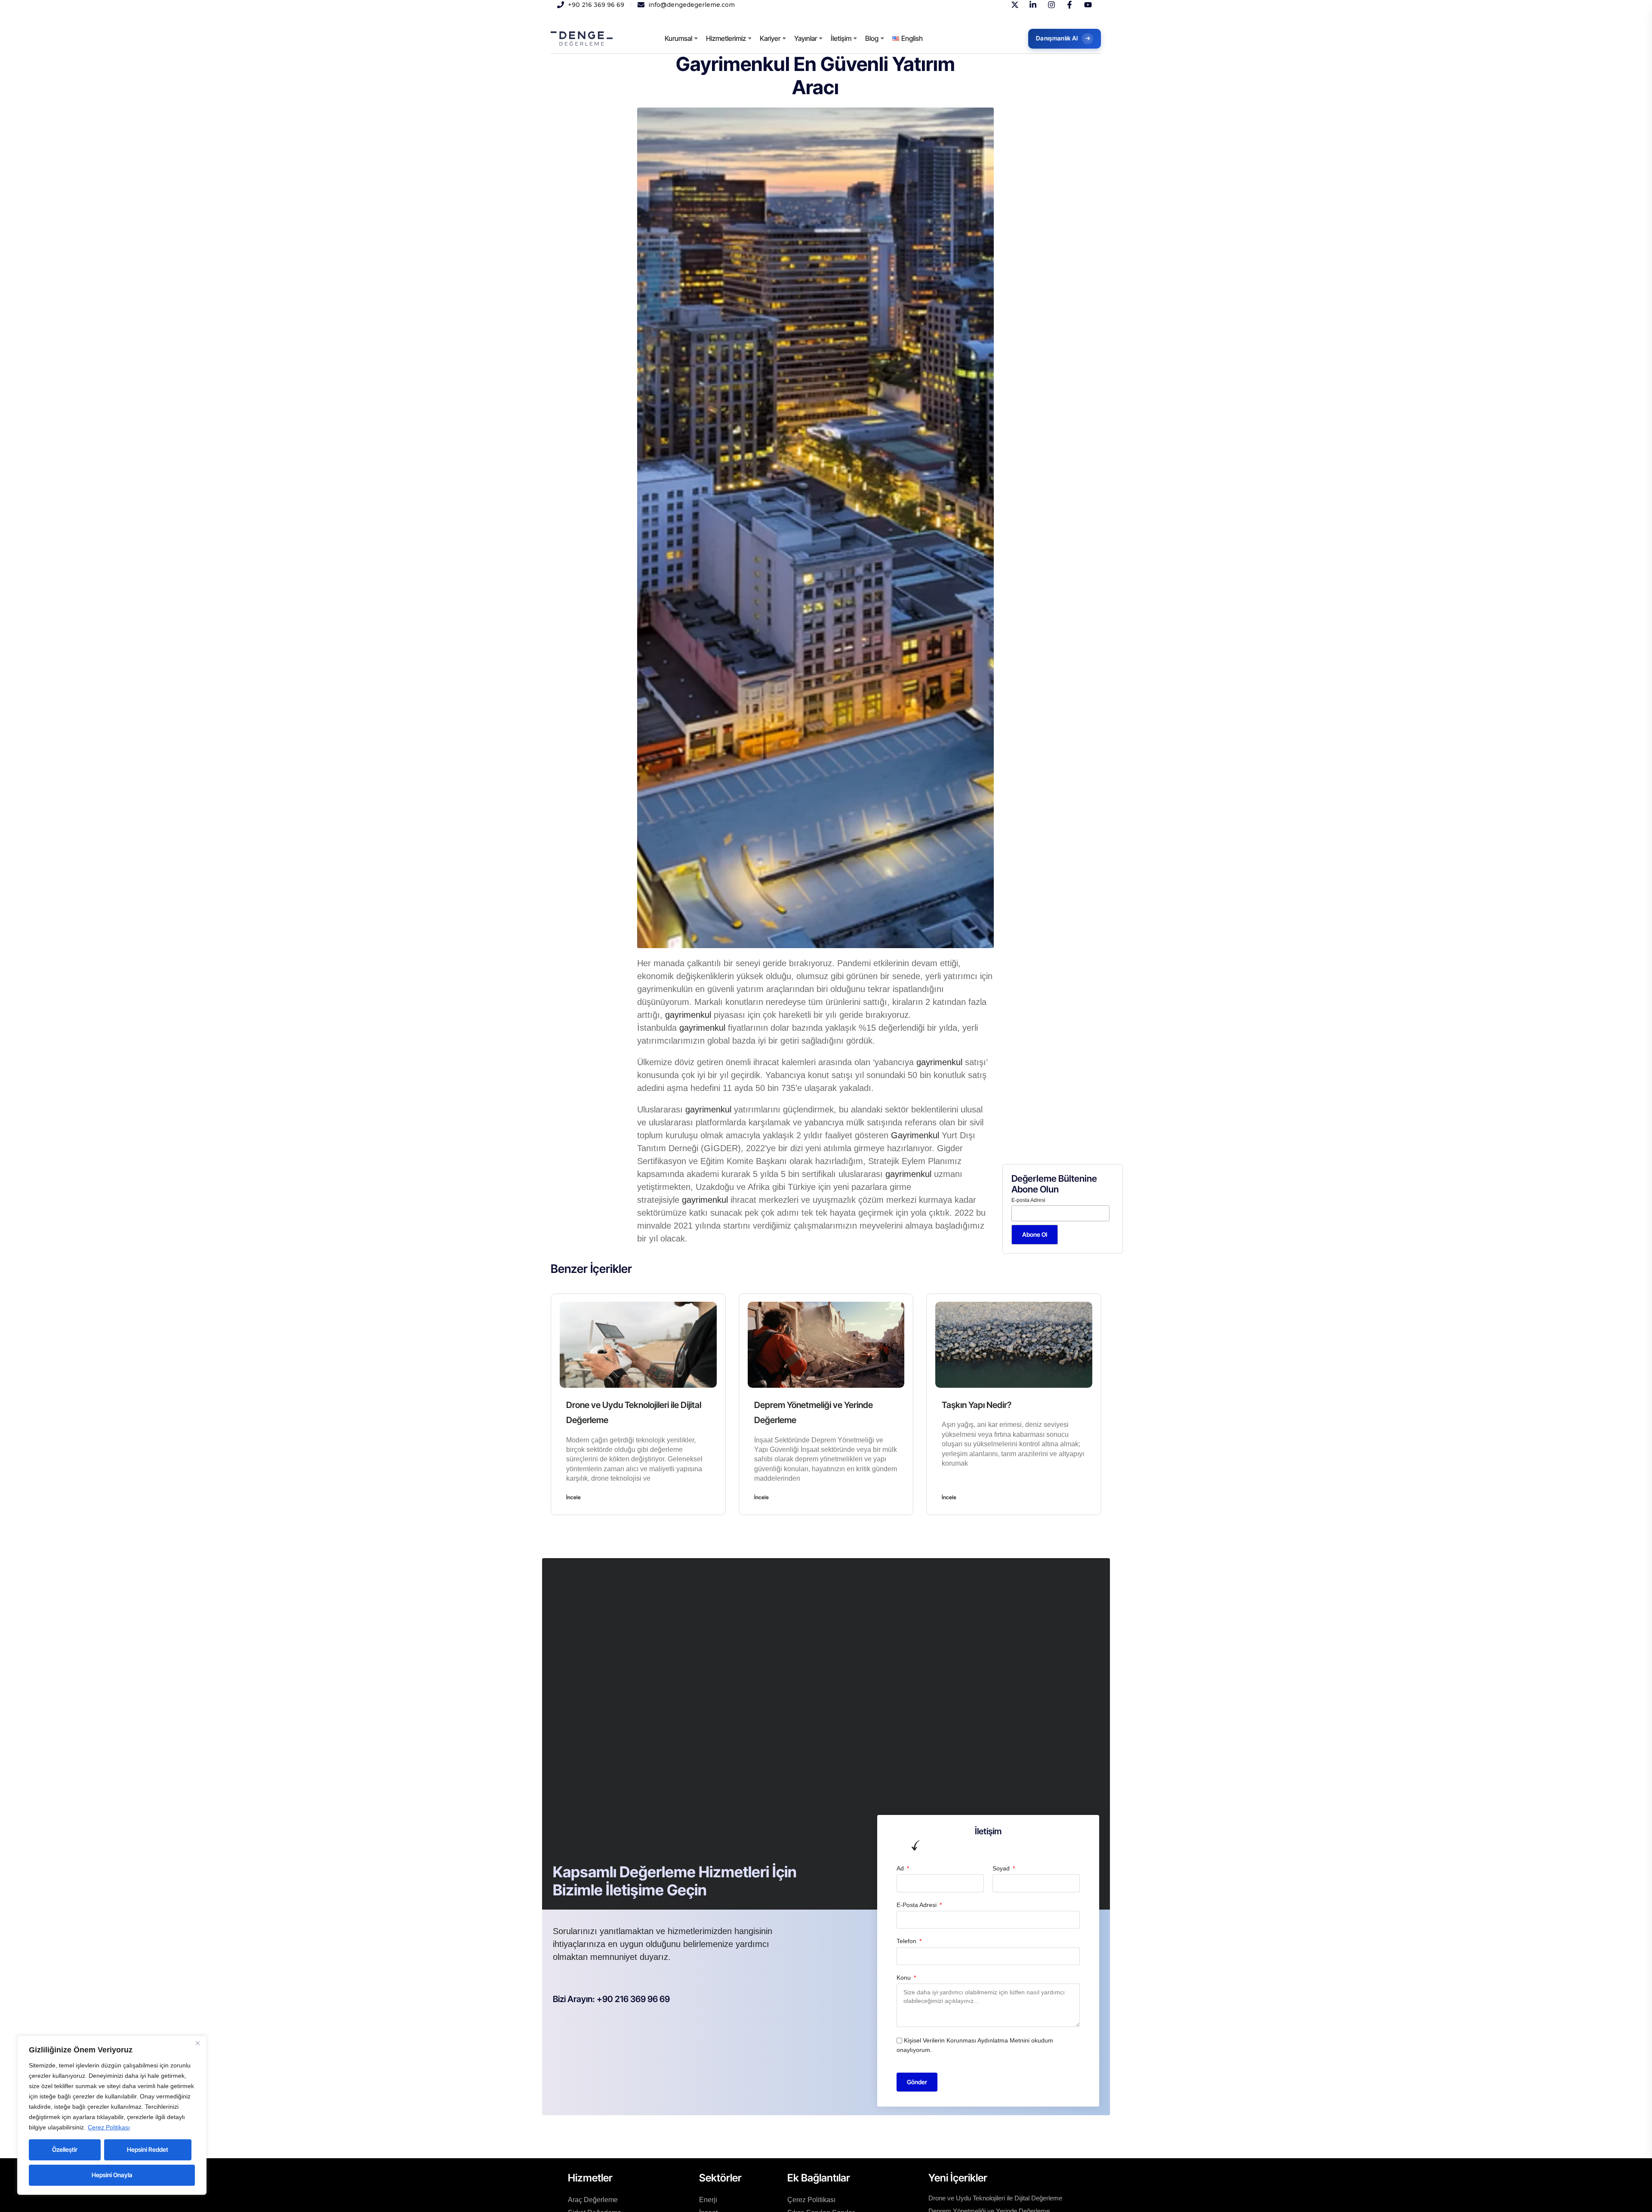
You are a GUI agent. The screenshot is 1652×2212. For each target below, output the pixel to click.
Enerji (708, 2200)
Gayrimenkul (915, 1135)
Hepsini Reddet (148, 2149)
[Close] (197, 2043)
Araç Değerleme (593, 2200)
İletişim (841, 38)
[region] (112, 2115)
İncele (573, 1497)
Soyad (1002, 1868)
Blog (872, 38)
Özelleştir (65, 2149)
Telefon (907, 1941)
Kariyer (770, 38)
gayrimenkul (688, 1015)
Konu (905, 1978)
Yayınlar (806, 38)
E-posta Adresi (1028, 1200)
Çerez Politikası (109, 2127)
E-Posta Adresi (917, 1905)
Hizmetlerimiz (726, 38)
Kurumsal (678, 38)
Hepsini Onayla (112, 2175)
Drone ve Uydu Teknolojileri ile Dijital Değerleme (995, 2198)
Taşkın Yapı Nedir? (977, 1405)
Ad (901, 1868)
